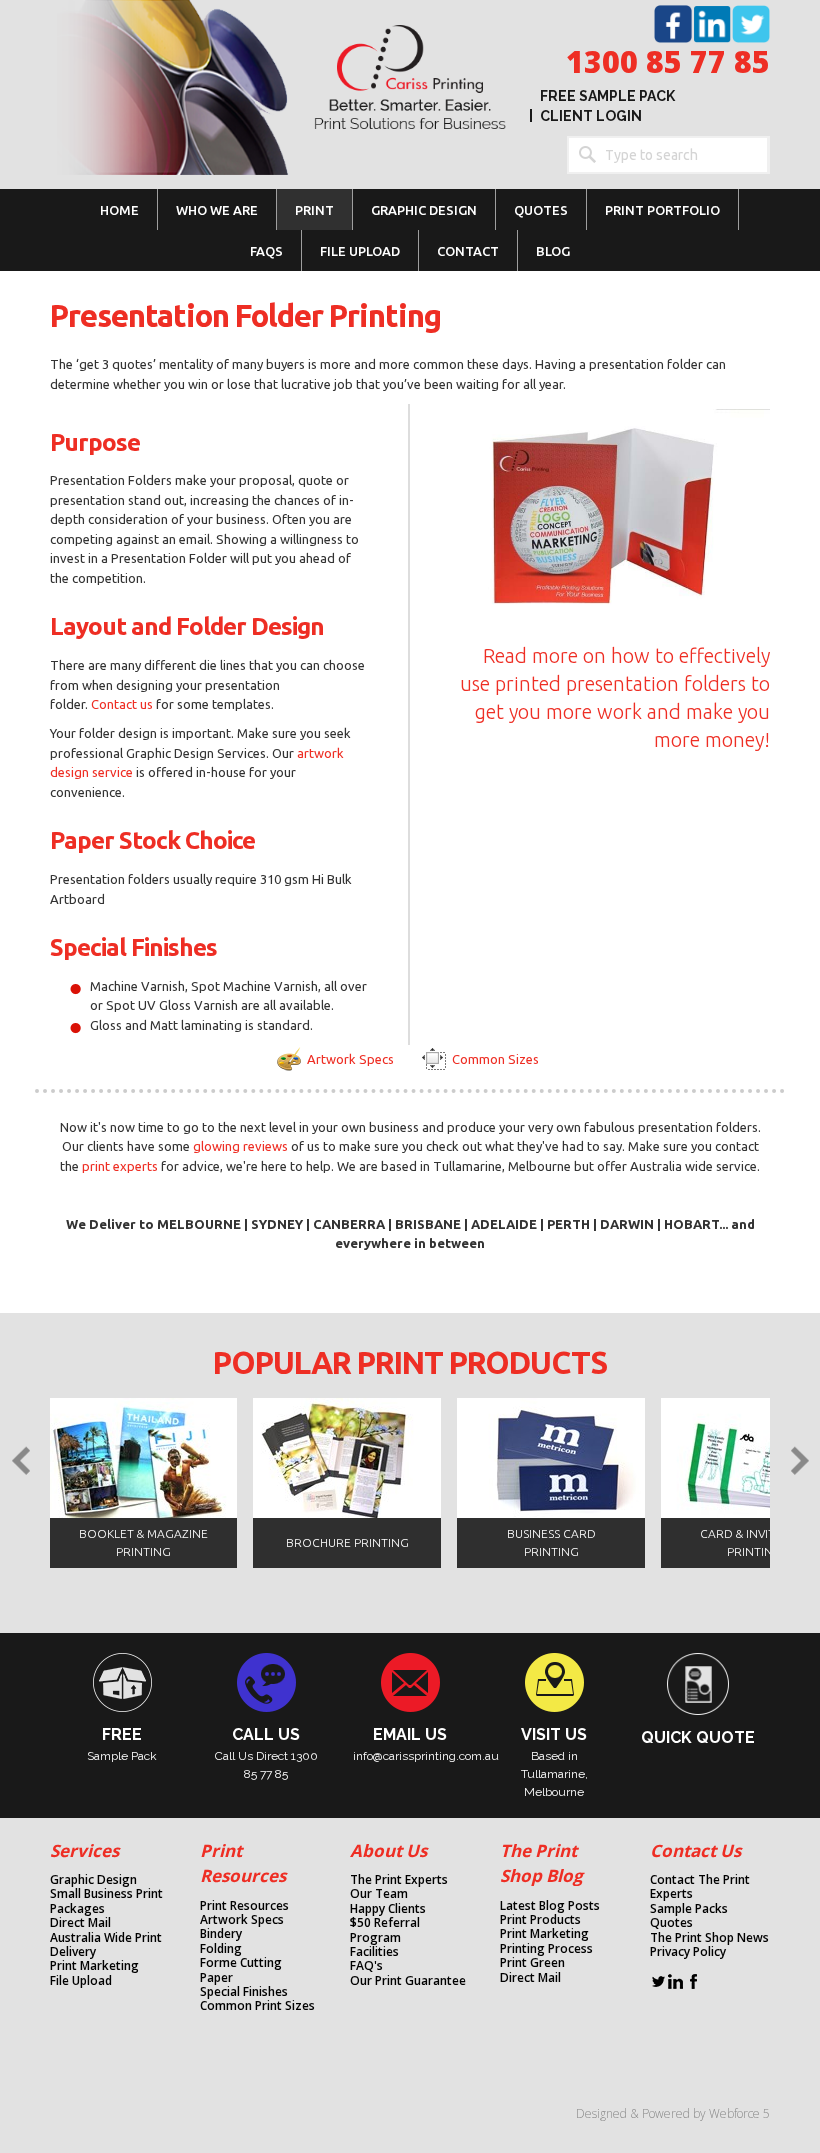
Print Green (532, 1963)
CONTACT (468, 251)
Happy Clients (388, 1909)
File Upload (81, 1981)
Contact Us (695, 1850)
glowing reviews (240, 1146)
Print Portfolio (662, 210)
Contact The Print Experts (700, 1887)
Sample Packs (689, 1909)
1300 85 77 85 (668, 61)
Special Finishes (244, 1992)
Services (84, 1850)
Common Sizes (495, 1059)
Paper (216, 1978)
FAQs (266, 251)
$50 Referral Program (385, 1930)
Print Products (540, 1920)
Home (119, 210)
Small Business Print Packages (106, 1901)
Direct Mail (80, 1923)
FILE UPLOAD (360, 251)
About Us (388, 1850)
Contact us (123, 704)
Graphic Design (93, 1880)
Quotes (541, 210)
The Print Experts (399, 1880)
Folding (221, 1949)
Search (586, 155)
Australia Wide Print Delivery (106, 1945)
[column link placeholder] (227, 1725)
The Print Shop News (709, 1938)
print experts (120, 1166)
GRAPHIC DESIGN (424, 210)
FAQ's (366, 1966)
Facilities (374, 1952)
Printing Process (546, 1949)
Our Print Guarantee (408, 1981)
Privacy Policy (688, 1952)
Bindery (221, 1934)
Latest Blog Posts (550, 1906)
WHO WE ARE (217, 210)
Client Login (591, 116)
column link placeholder (83, 1707)
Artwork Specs (350, 1059)
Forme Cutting (241, 1963)
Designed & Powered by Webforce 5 (673, 2113)
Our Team (379, 1894)
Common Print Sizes (257, 2006)
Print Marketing (94, 1966)
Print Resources (244, 1906)
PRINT (314, 210)
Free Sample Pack (607, 96)
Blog (553, 251)
